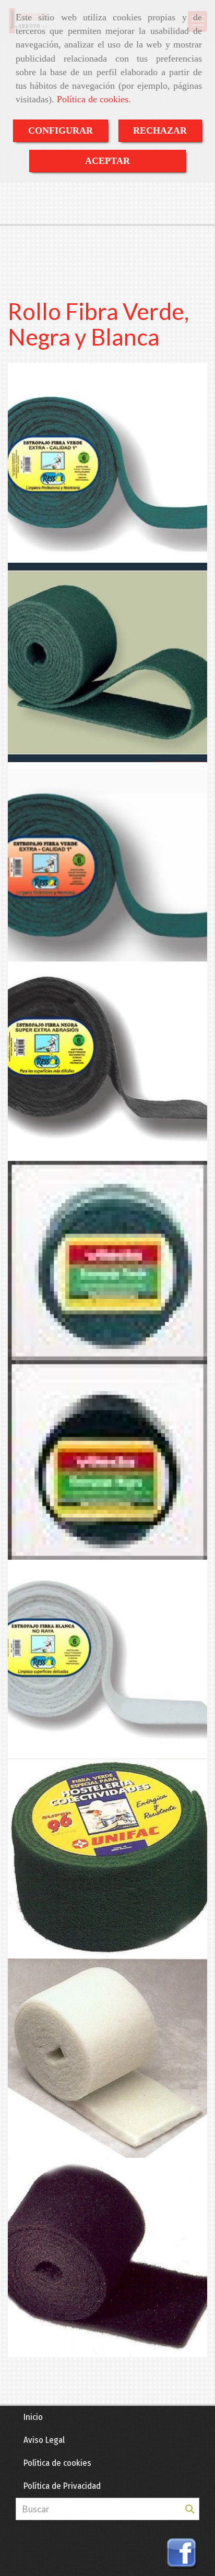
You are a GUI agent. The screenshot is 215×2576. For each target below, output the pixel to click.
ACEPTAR (107, 161)
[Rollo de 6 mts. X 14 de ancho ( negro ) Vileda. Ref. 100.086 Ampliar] (107, 1460)
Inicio (33, 2417)
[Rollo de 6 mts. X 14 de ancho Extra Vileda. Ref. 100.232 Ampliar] (107, 1261)
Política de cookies (93, 99)
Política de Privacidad (62, 2486)
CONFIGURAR (61, 130)
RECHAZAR (160, 130)
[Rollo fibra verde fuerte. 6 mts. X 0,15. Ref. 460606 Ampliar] (107, 662)
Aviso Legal (44, 2440)
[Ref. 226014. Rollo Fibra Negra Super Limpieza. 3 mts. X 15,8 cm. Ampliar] (107, 2258)
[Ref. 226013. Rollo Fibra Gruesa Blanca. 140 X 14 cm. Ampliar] (107, 2058)
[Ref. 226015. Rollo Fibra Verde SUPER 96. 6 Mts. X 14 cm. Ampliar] (107, 1859)
